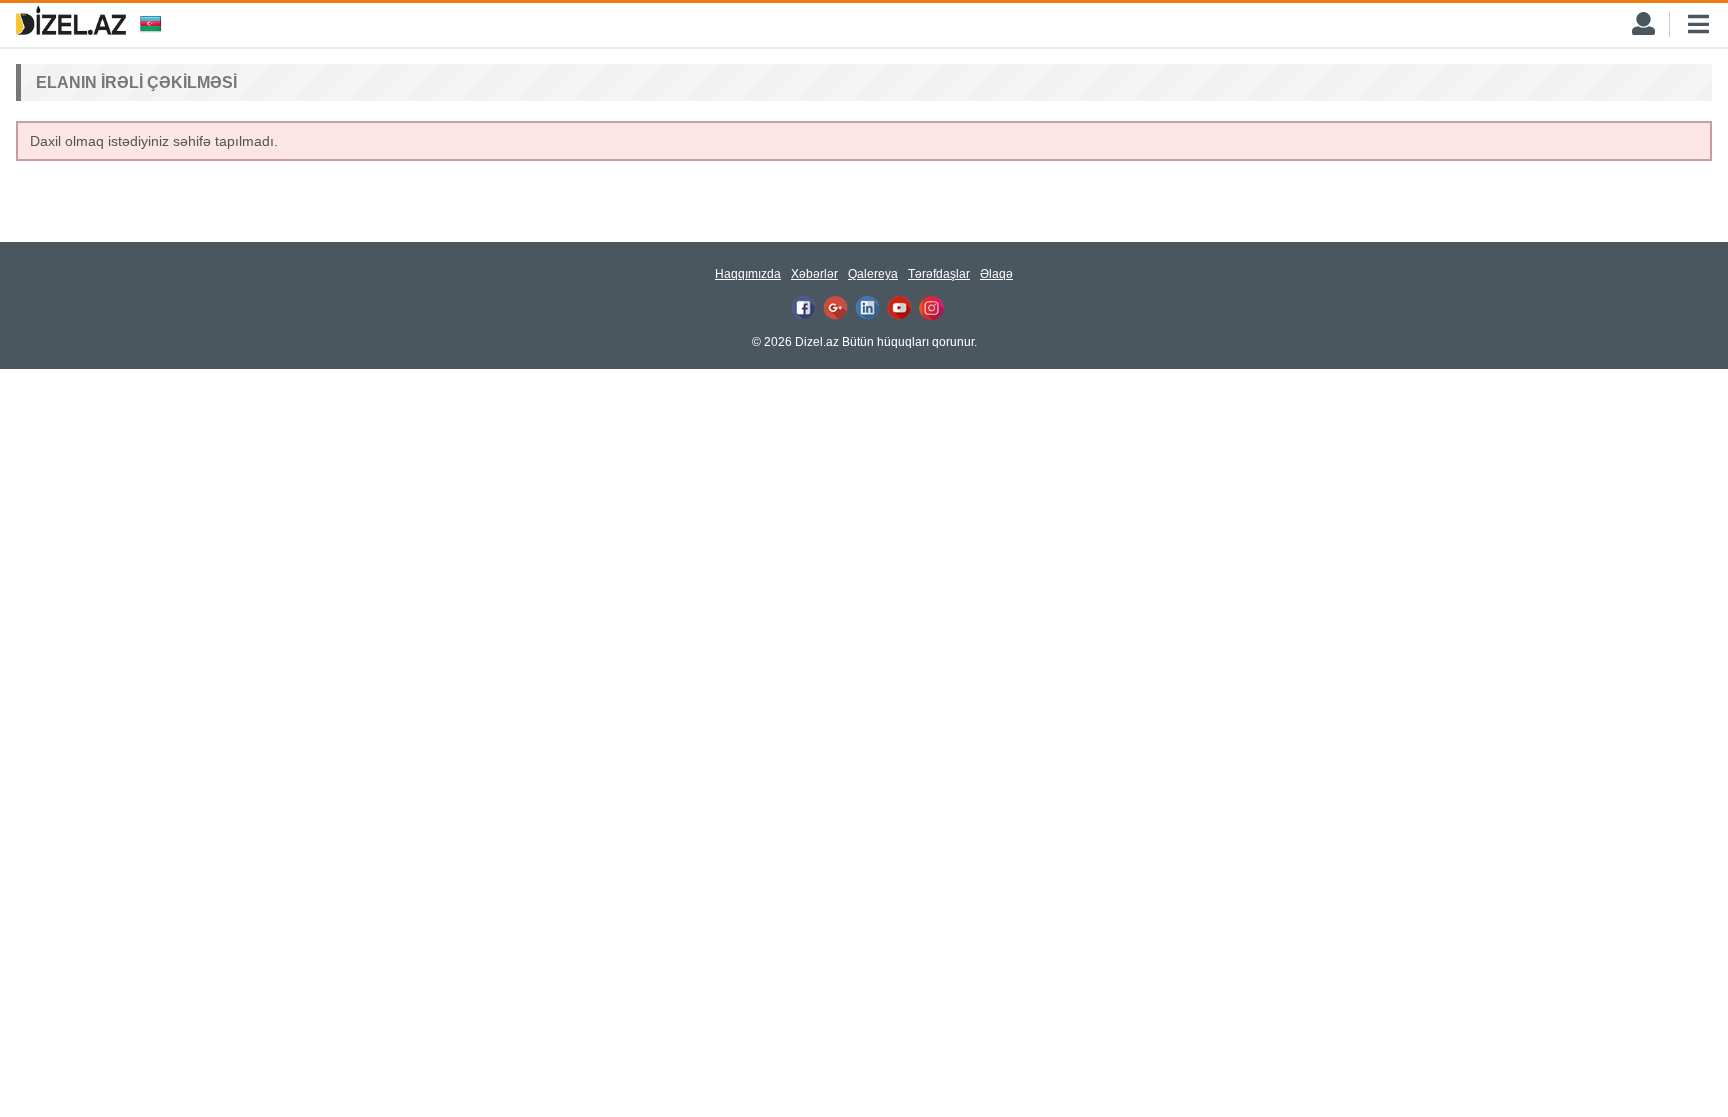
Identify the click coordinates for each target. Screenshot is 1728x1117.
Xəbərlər (814, 274)
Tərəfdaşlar (939, 274)
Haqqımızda (748, 274)
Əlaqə (996, 274)
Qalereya (873, 274)
